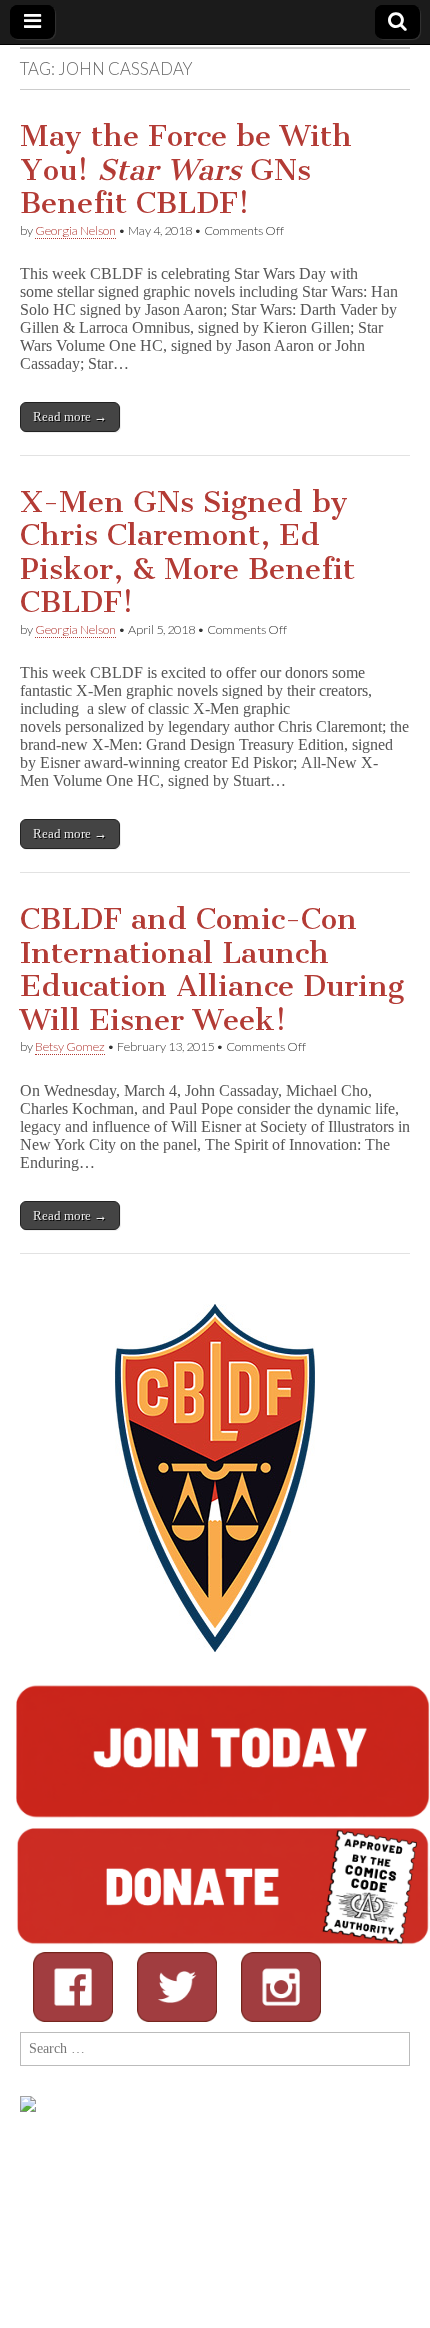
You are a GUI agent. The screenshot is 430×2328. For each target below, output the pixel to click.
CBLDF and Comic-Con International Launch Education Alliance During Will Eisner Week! (212, 969)
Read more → (70, 416)
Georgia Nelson (75, 230)
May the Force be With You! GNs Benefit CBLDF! (186, 169)
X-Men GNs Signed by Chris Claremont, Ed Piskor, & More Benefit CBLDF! (187, 552)
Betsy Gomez (70, 1046)
